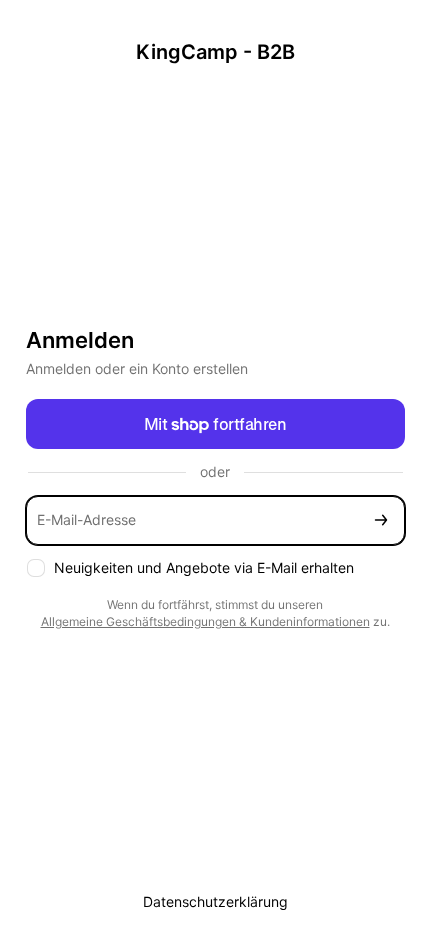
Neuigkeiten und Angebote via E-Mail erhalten (204, 567)
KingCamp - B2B (215, 52)
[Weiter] (381, 520)
